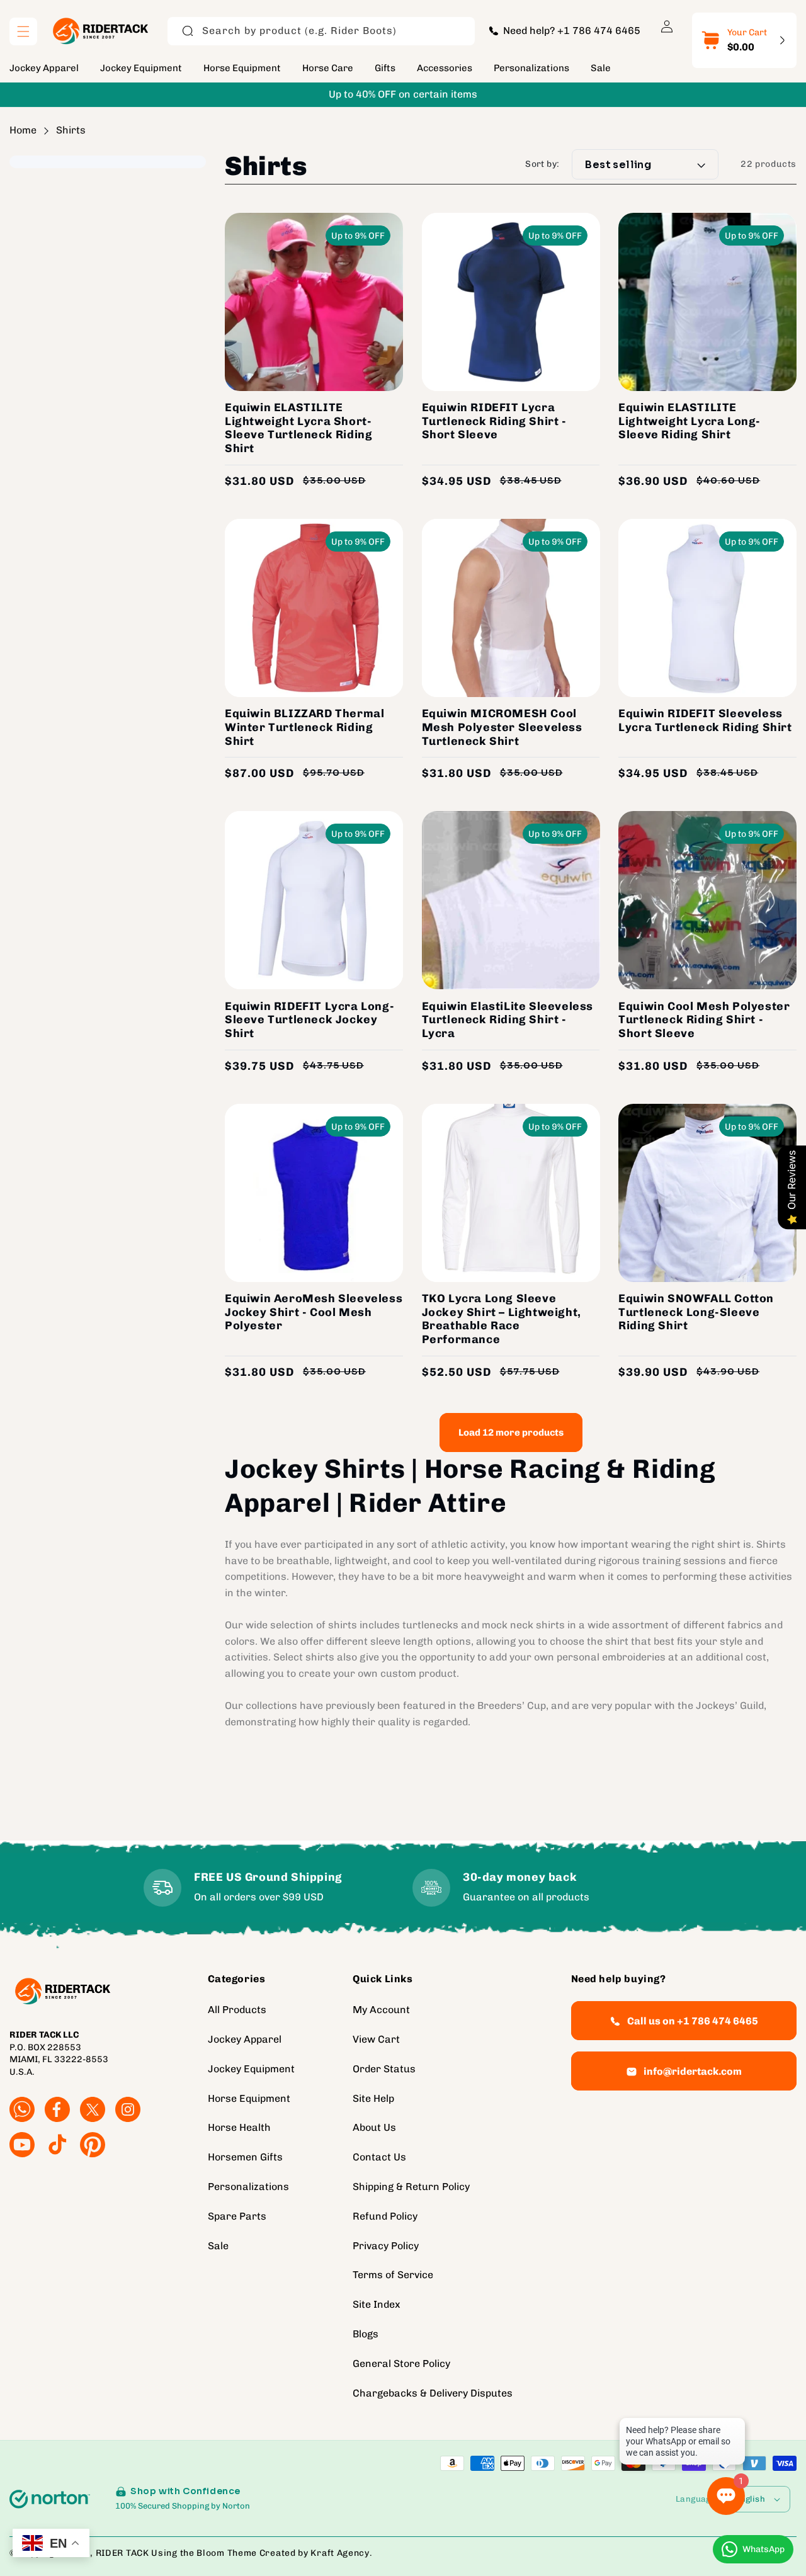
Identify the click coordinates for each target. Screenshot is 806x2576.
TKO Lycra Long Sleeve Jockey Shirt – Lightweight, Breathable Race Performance (502, 1319)
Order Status (384, 2069)
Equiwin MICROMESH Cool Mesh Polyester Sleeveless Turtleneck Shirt (502, 727)
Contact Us (379, 2157)
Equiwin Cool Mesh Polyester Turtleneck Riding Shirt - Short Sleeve (704, 1020)
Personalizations (248, 2187)
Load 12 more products (511, 1433)
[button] (23, 31)
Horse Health (239, 2127)
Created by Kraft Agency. (316, 2553)
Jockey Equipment (251, 2069)
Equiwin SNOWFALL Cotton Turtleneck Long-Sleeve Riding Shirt (696, 1312)
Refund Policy (385, 2216)
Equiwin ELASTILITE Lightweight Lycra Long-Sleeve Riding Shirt (690, 421)
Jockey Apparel (245, 2039)
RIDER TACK (122, 2553)
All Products (237, 2010)
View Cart (376, 2039)
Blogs (366, 2334)
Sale (218, 2245)
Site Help (373, 2098)
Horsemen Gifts (245, 2157)
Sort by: (542, 165)
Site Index (377, 2304)
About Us (374, 2127)
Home (23, 130)
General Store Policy (401, 2363)
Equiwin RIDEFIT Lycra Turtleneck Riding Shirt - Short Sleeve (494, 421)
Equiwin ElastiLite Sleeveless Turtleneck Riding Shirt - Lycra (508, 1020)
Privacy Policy (386, 2245)
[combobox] (321, 31)
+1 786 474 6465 (599, 31)
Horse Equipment (249, 2098)
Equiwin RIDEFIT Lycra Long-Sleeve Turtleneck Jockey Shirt (309, 1020)
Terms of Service (393, 2275)
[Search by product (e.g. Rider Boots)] (188, 31)
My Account (381, 2010)
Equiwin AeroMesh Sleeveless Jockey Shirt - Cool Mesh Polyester (314, 1312)
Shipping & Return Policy (411, 2187)
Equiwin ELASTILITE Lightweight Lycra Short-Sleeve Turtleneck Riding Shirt (298, 428)
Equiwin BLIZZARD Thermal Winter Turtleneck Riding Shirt (304, 727)
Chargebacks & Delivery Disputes (433, 2392)
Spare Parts (237, 2216)
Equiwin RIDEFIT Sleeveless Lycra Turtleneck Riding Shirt (705, 721)
